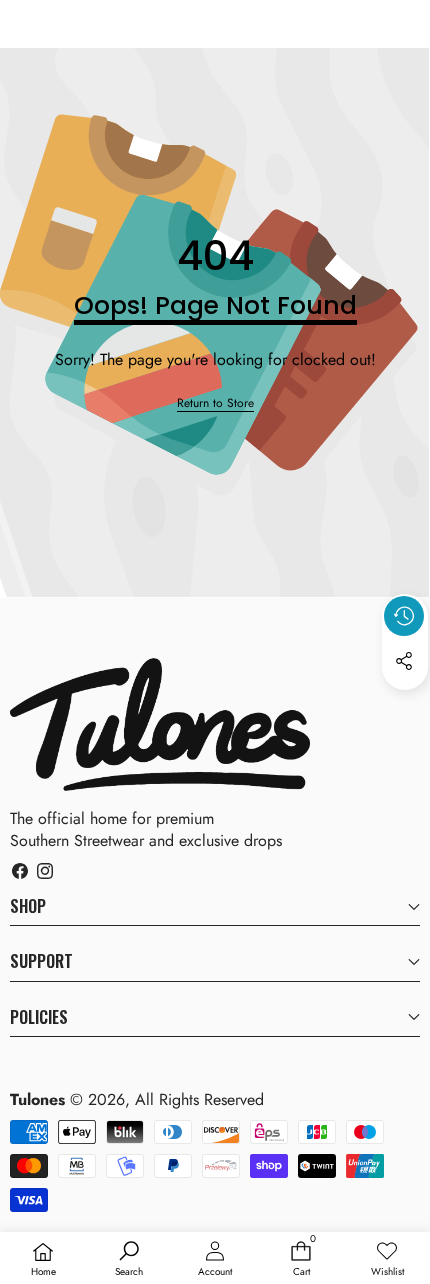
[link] (215, 403)
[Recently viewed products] (404, 616)
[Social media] (404, 661)
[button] (405, 707)
